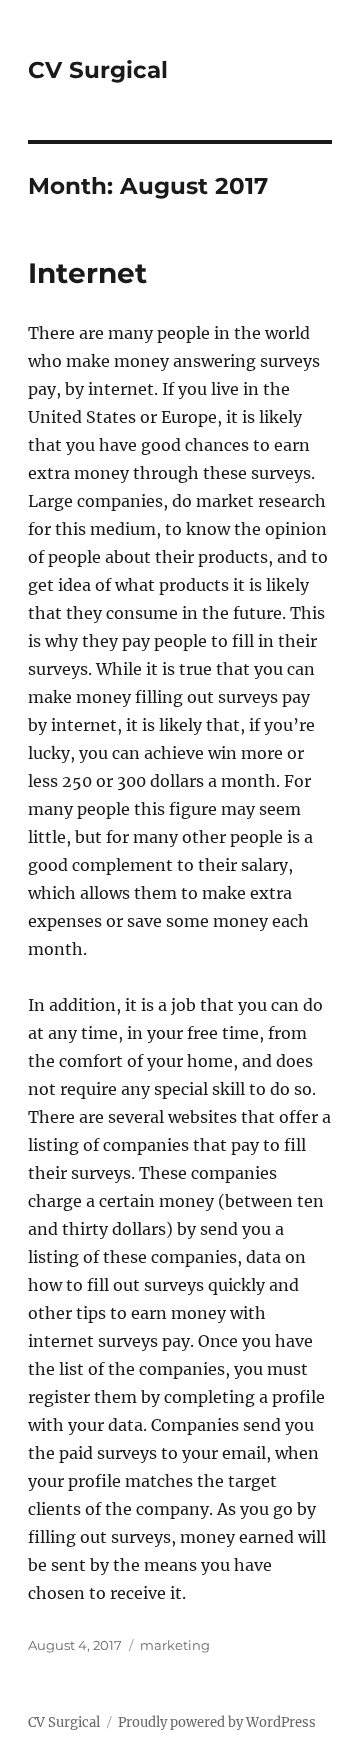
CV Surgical (98, 70)
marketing (175, 1645)
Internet (87, 273)
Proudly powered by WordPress (217, 1722)
